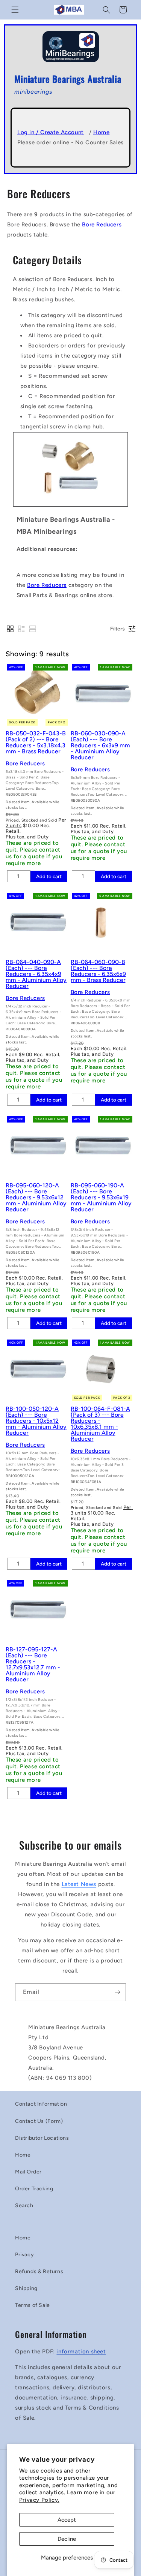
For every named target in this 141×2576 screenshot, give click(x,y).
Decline (67, 2539)
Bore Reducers (102, 225)
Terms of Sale (33, 2305)
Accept (67, 2520)
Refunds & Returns (39, 2271)
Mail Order (28, 2172)
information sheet (81, 2351)
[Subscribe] (117, 1992)
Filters (117, 629)
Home (101, 132)
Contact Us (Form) (39, 2121)
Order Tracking (34, 2189)
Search (24, 2206)
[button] (15, 10)
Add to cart (49, 876)
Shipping (26, 2288)
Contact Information (41, 2104)
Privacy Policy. (39, 2500)
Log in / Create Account (51, 132)
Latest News (79, 1884)
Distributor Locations (42, 2138)
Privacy (24, 2255)
